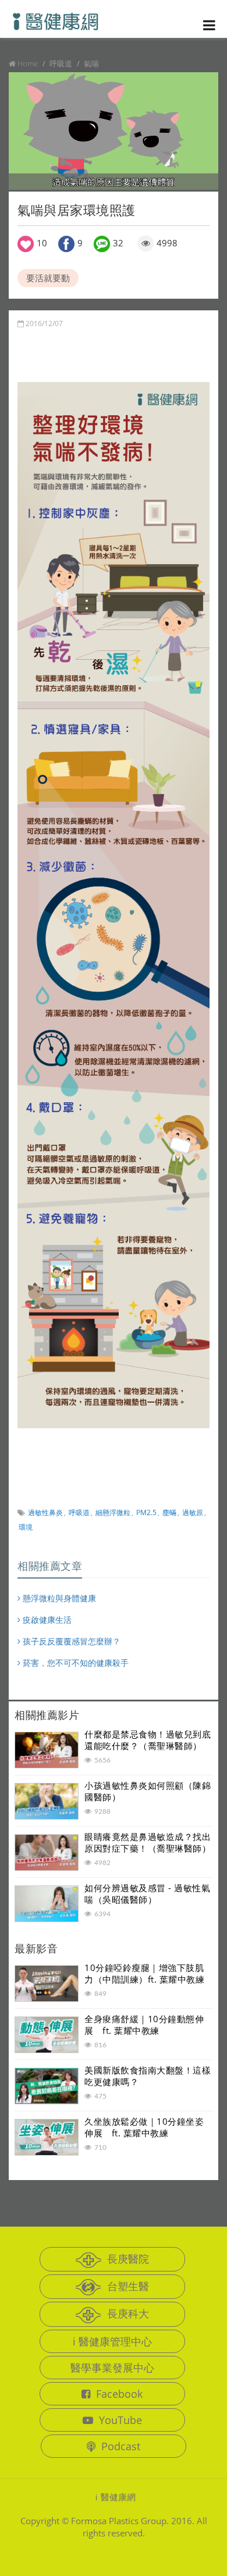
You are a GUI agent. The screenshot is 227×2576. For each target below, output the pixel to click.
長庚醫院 (128, 2259)
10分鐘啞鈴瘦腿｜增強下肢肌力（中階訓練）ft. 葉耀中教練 (144, 1973)
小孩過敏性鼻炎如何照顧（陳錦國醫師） (148, 1791)
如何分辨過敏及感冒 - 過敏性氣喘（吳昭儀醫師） (147, 1894)
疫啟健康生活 (46, 1620)
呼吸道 (79, 1512)
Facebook (119, 2394)
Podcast (121, 2446)
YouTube (120, 2420)
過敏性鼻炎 (45, 1512)
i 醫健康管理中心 (112, 2341)
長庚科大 (128, 2313)
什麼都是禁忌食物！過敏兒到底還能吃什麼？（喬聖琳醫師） (148, 1740)
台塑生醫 (128, 2286)
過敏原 (193, 1512)
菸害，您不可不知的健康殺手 (75, 1663)
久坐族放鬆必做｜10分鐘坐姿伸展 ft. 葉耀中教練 (144, 2127)
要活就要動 (48, 278)
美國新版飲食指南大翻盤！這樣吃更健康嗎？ (148, 2076)
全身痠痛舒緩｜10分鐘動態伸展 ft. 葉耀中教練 (144, 2025)
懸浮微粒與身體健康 (58, 1598)
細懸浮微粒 (113, 1512)
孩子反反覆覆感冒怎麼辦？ (70, 1641)
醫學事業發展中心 (112, 2368)
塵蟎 (169, 1512)
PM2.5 (146, 1512)
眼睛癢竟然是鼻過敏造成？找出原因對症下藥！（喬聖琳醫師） (148, 1842)
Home (28, 63)
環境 (26, 1527)
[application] (114, 131)
